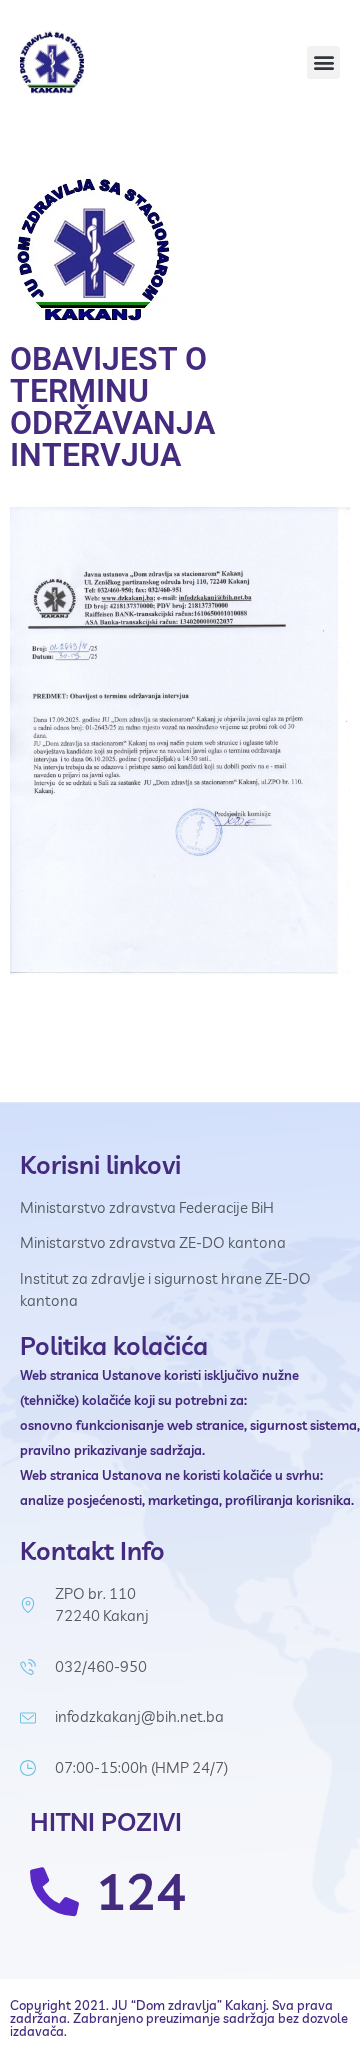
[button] (323, 62)
